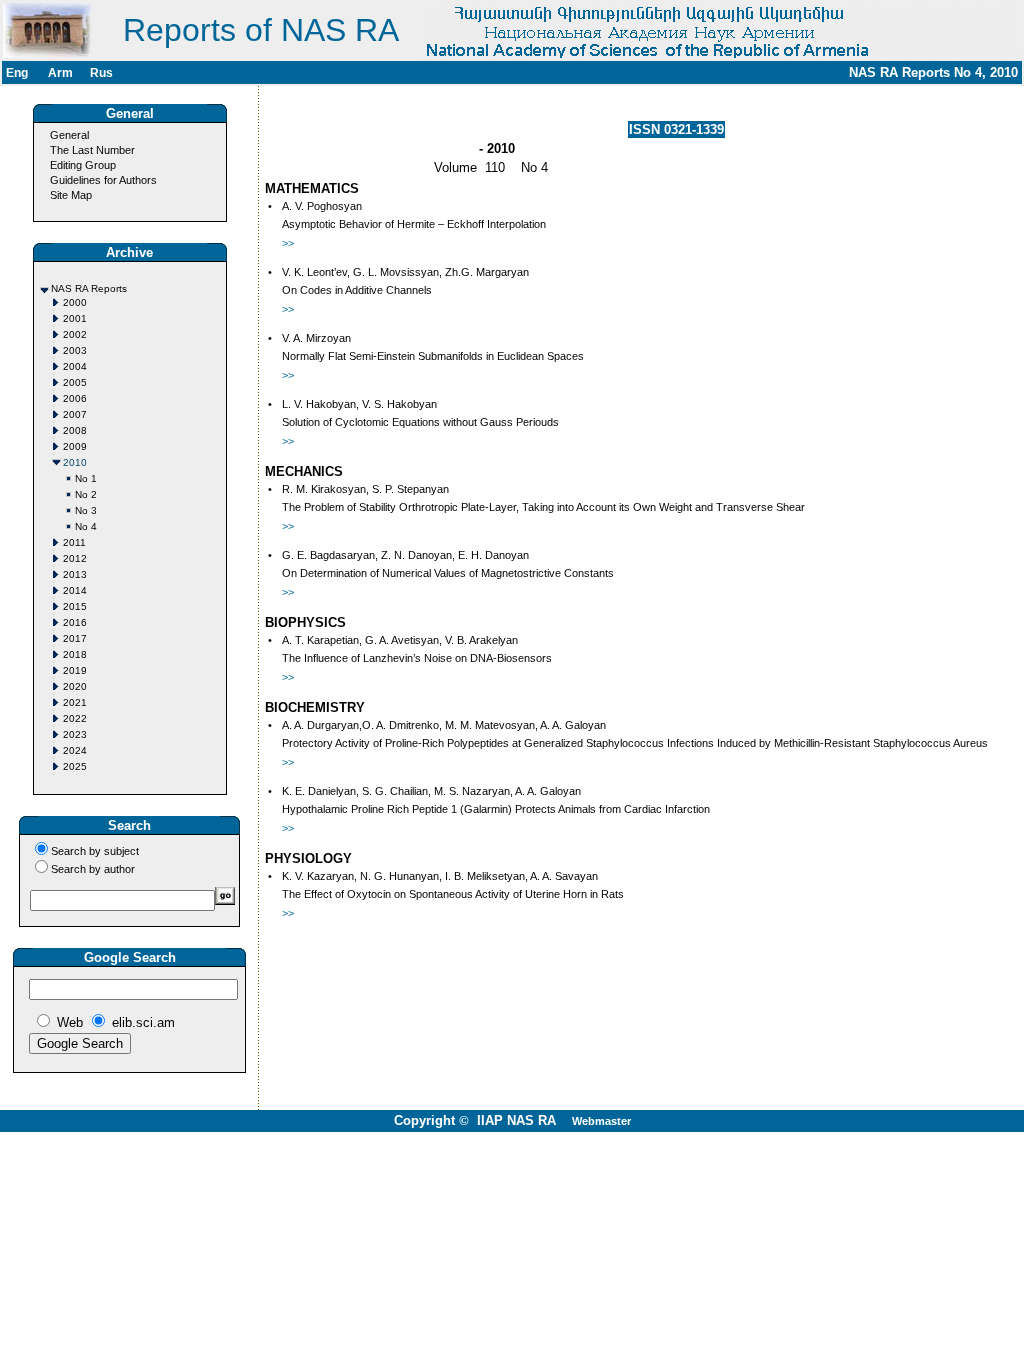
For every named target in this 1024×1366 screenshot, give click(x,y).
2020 (75, 686)
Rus (101, 73)
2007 (75, 414)
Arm (60, 73)
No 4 (86, 526)
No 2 (86, 494)
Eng (17, 73)
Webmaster (601, 1121)
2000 (75, 302)
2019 (75, 670)
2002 (75, 334)
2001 (75, 318)
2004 (75, 366)
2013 (75, 574)
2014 (75, 590)
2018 (75, 654)
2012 (75, 558)
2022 (75, 718)
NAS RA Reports (89, 288)
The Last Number (92, 150)
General (69, 135)
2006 (75, 398)
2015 (75, 606)
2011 (74, 542)
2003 (75, 350)
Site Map (71, 195)
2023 (75, 734)
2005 (75, 382)
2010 (75, 462)
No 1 (86, 478)
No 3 (86, 510)
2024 (75, 750)
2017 (75, 638)
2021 (75, 702)
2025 (75, 766)
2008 (75, 430)
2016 (75, 622)
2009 (75, 446)
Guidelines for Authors (103, 180)
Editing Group (83, 165)
